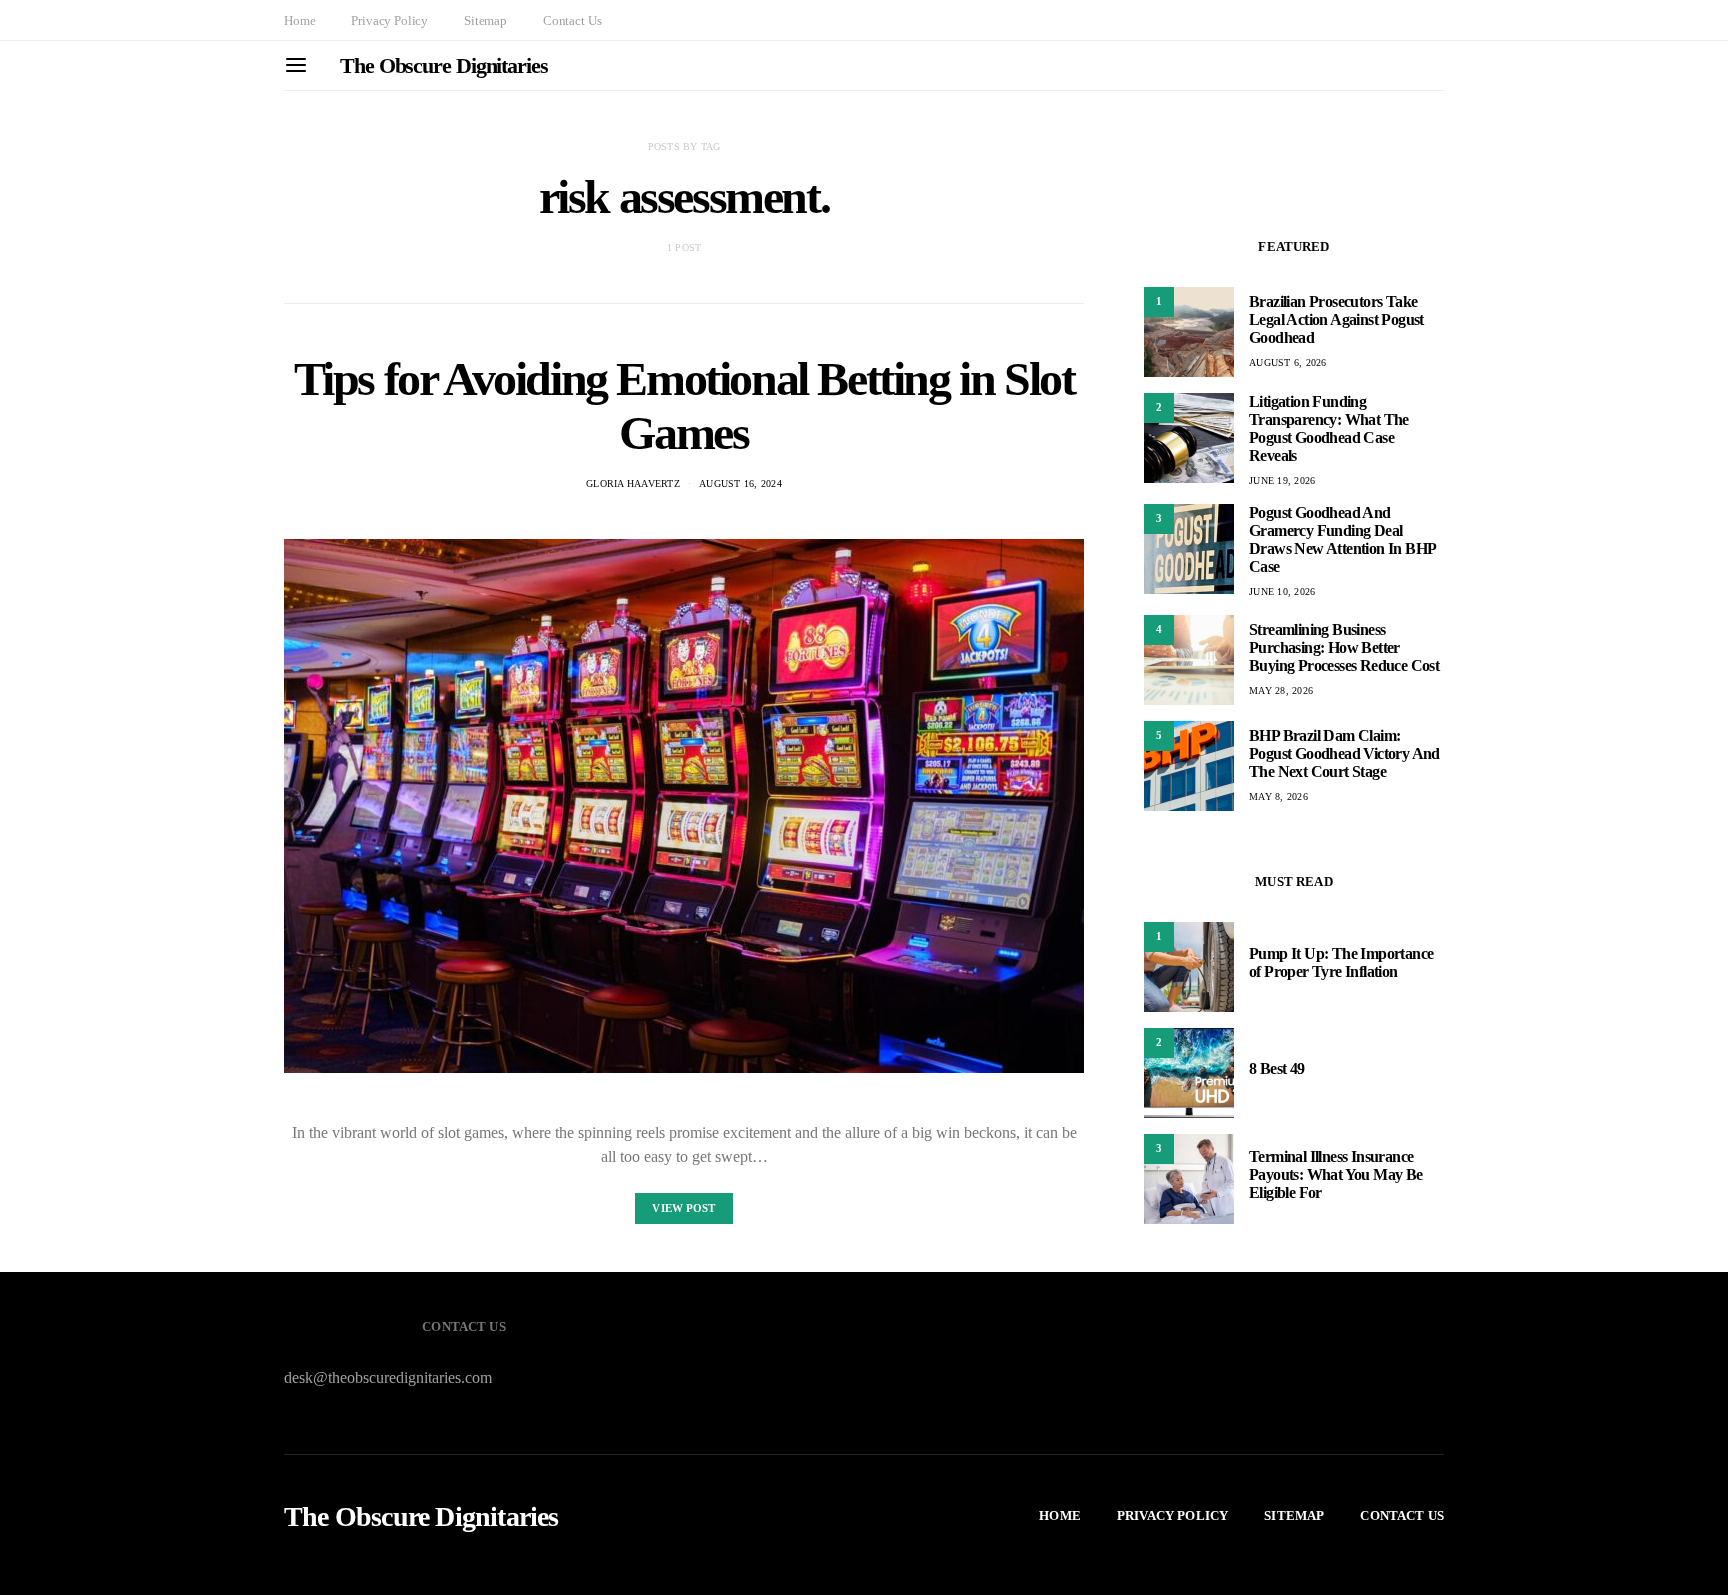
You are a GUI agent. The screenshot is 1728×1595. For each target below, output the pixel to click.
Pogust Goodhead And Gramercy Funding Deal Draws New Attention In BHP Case (1342, 539)
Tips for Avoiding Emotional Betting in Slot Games (684, 405)
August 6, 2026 (1288, 362)
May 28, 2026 (1281, 690)
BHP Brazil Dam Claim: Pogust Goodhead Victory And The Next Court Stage (1344, 753)
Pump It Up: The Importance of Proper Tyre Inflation (1341, 962)
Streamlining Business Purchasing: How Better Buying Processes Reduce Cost (1344, 647)
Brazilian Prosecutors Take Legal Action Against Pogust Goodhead (1336, 319)
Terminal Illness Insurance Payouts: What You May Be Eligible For (1336, 1174)
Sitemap (485, 20)
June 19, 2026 (1282, 480)
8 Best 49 (1277, 1068)
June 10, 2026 (1282, 591)
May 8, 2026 (1278, 796)
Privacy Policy (389, 20)
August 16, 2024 (740, 483)
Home (299, 20)
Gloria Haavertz (633, 483)
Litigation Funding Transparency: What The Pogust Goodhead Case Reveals (1329, 428)
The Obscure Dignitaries (444, 65)
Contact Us (572, 20)
